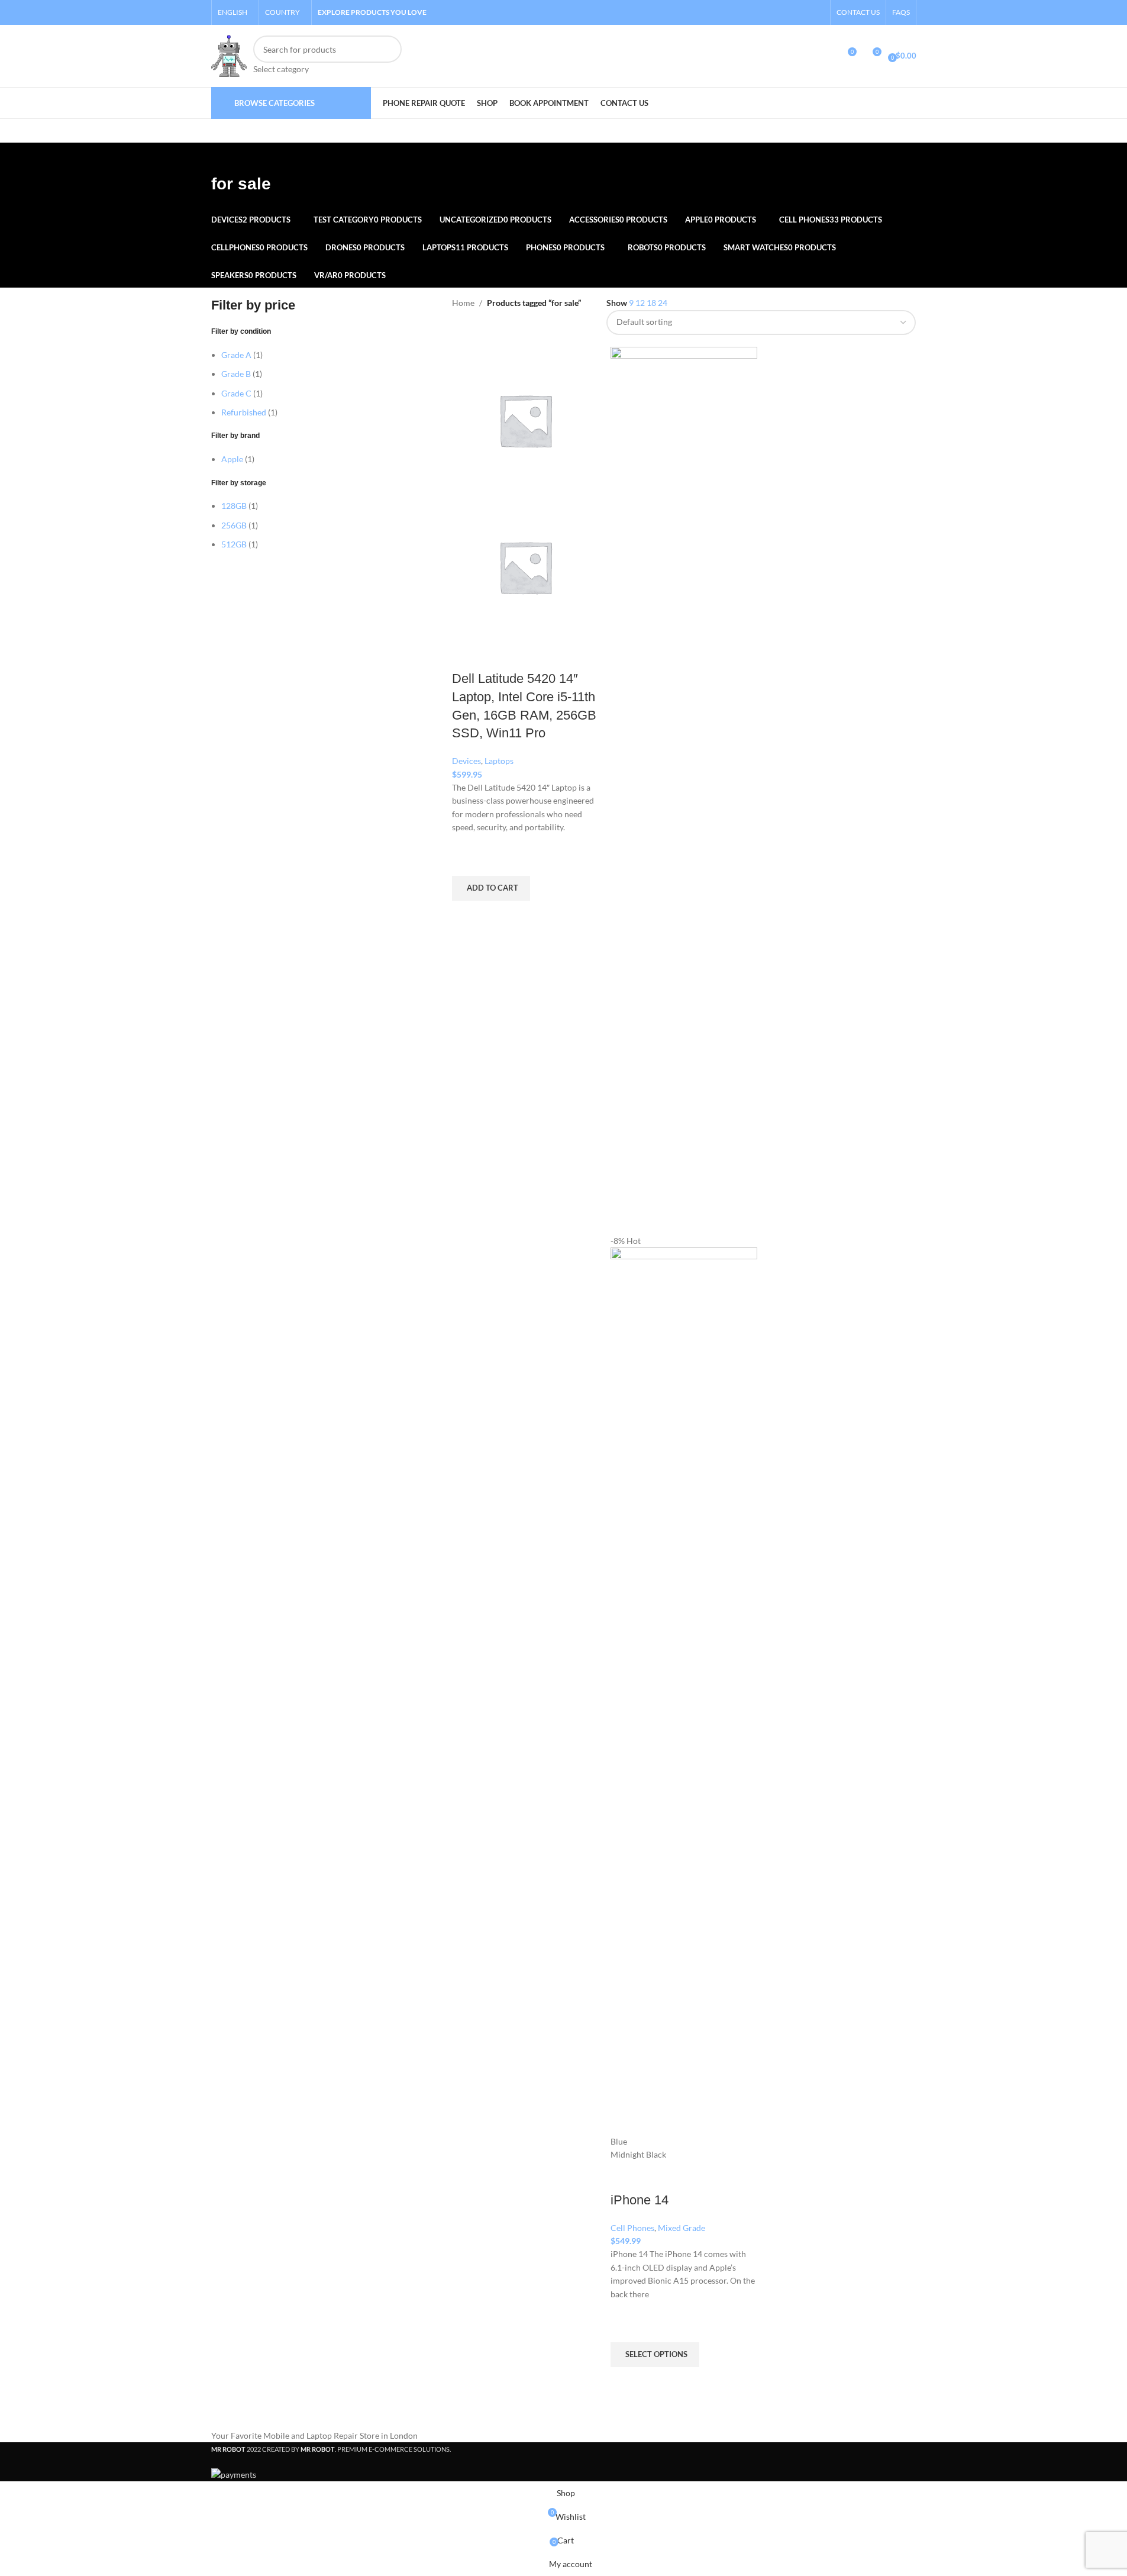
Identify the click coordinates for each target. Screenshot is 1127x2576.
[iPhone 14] (684, 789)
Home (463, 303)
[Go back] (226, 157)
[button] (491, 888)
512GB (234, 544)
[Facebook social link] (787, 12)
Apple (232, 459)
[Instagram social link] (801, 12)
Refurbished (244, 412)
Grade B (236, 374)
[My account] (825, 56)
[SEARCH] (388, 56)
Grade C (236, 393)
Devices (466, 761)
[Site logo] (229, 55)
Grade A (236, 355)
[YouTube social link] (816, 12)
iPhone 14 (640, 2200)
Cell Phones (632, 2228)
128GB (234, 506)
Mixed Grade (682, 2228)
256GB (234, 525)
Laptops (499, 761)
